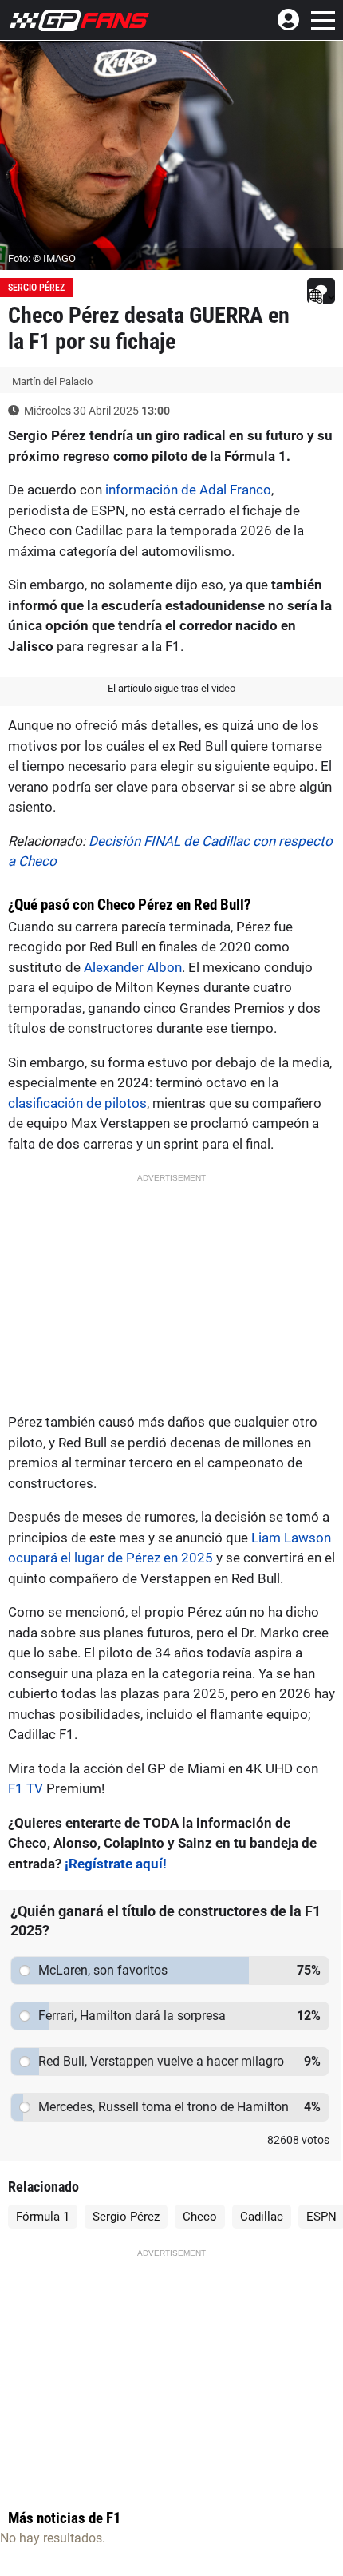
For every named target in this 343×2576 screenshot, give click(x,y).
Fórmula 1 (43, 2217)
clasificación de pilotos (77, 1103)
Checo (200, 2217)
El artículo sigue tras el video (171, 688)
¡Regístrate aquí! (116, 1864)
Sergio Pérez (36, 288)
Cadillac (262, 2217)
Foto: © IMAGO (42, 258)
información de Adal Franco (188, 490)
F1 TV (26, 1788)
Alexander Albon (133, 967)
